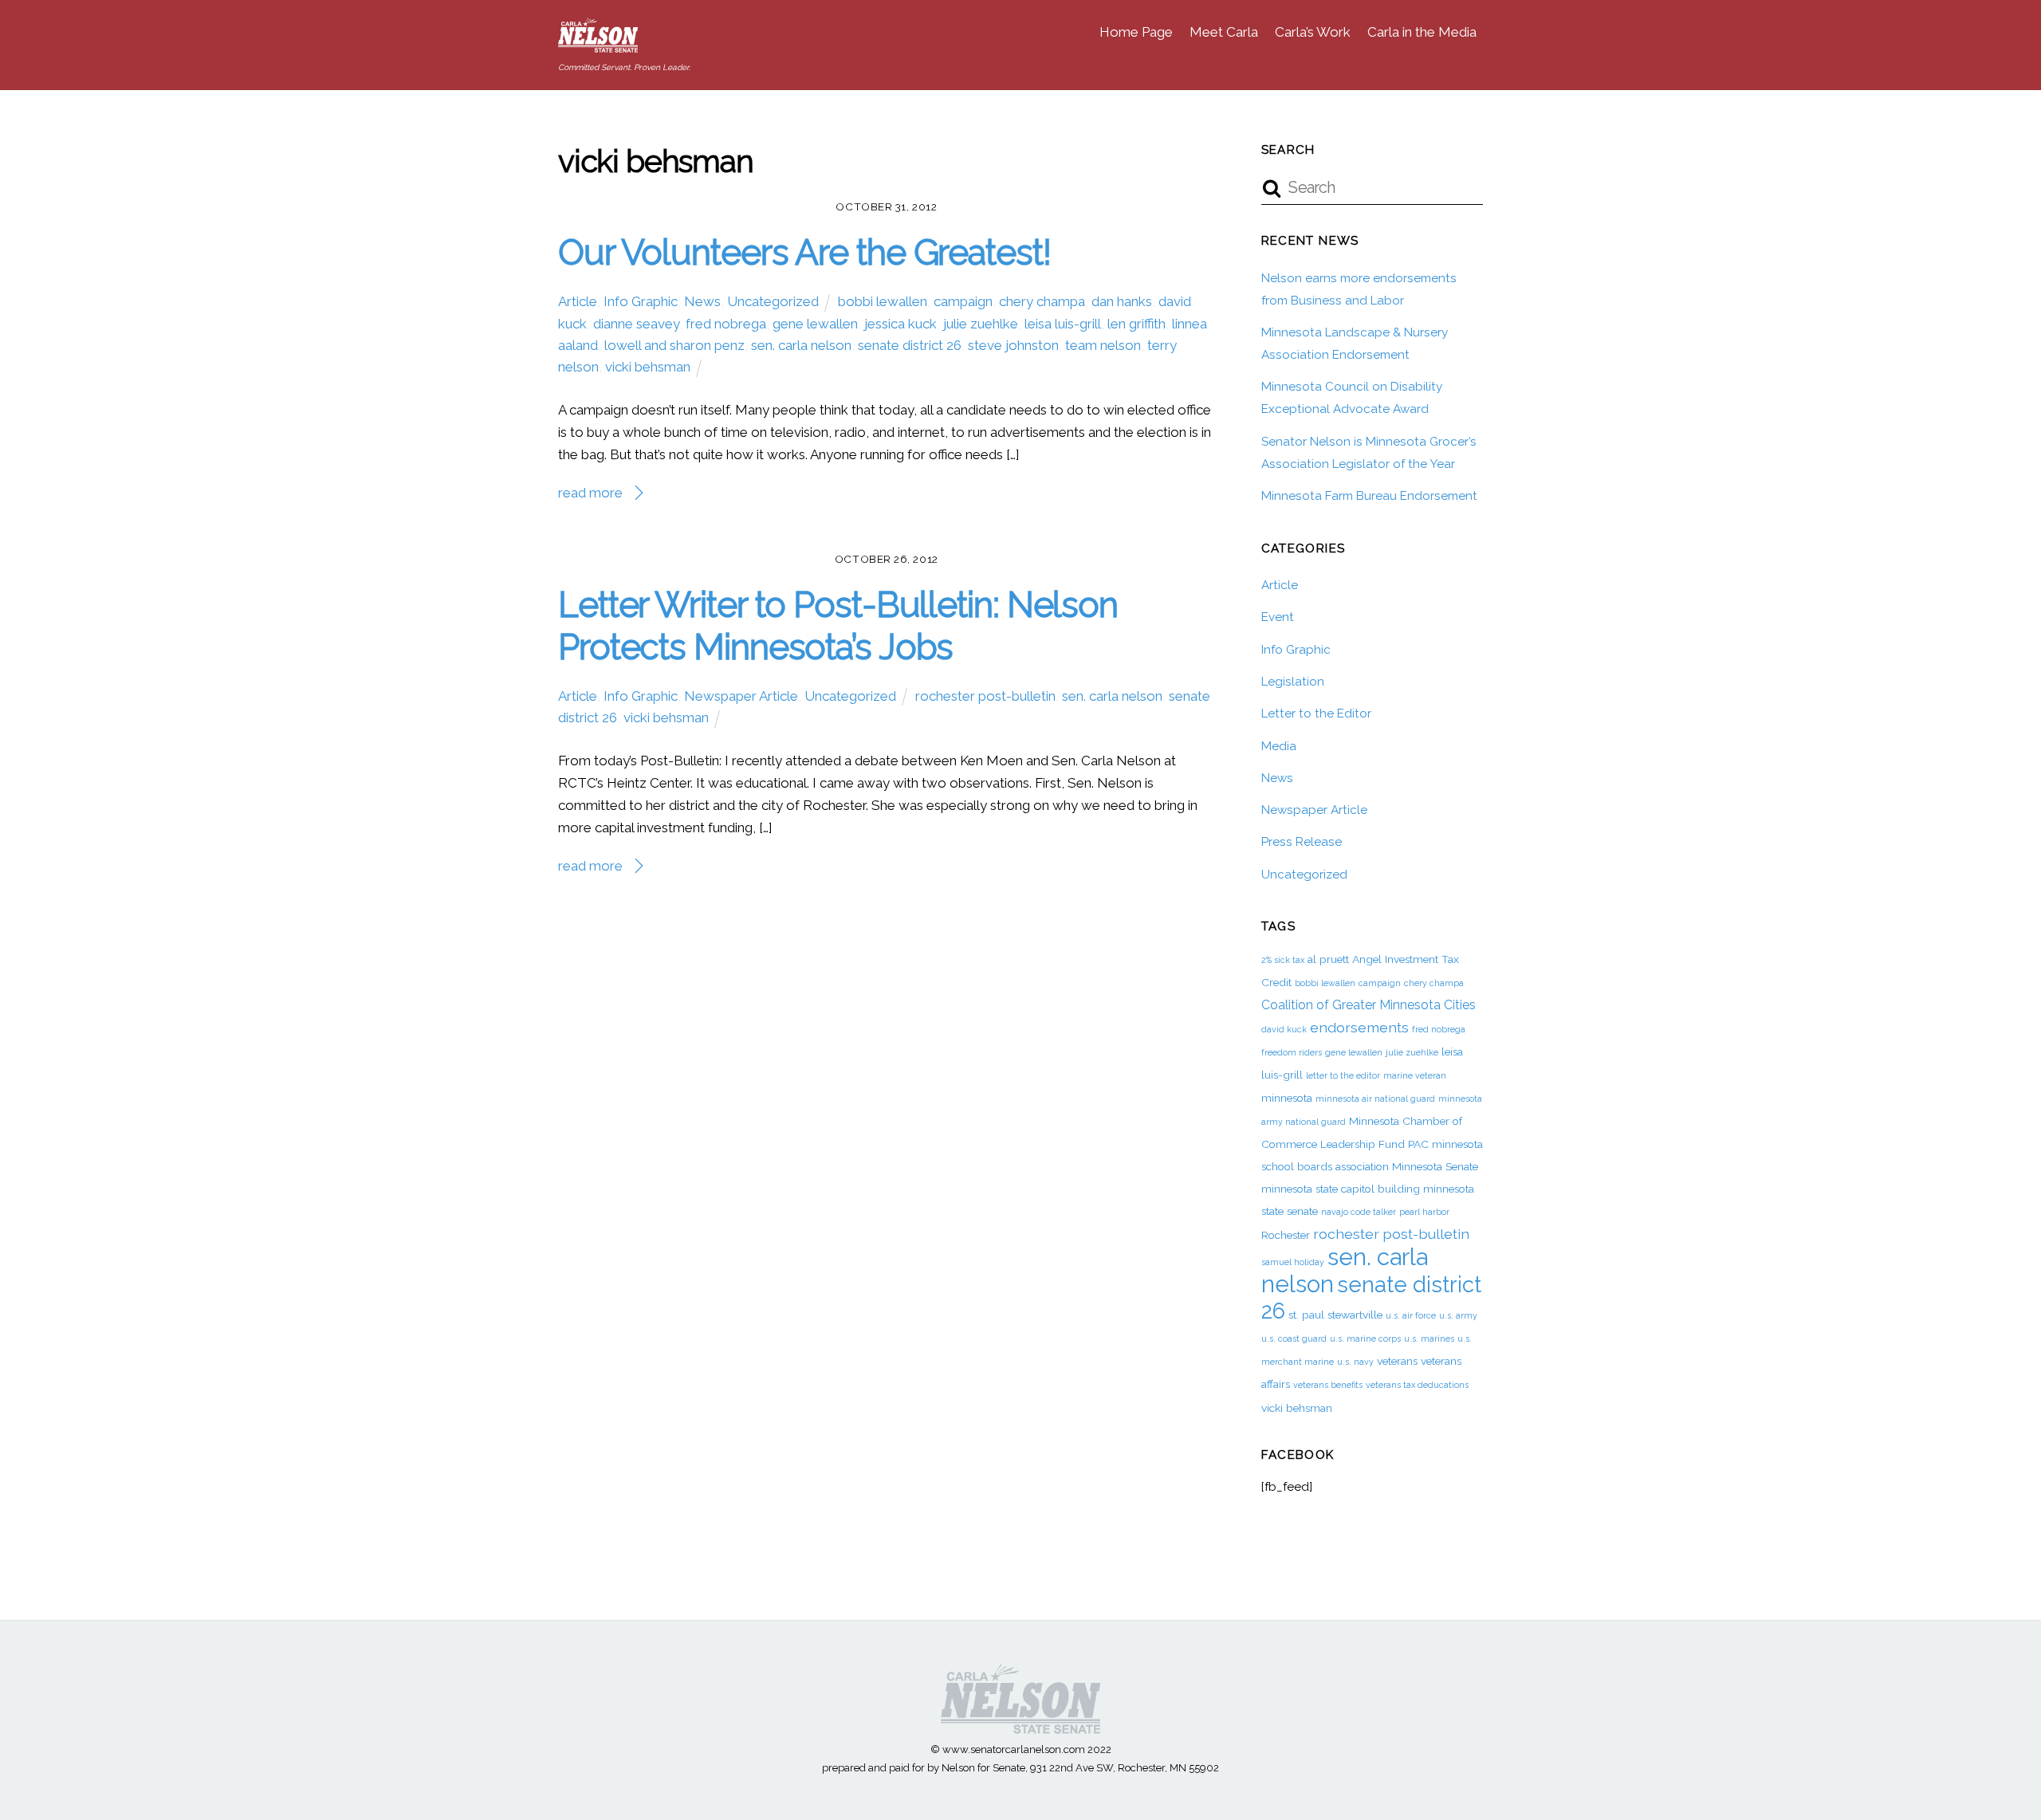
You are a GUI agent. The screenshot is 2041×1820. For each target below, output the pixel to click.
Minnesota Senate (1435, 1166)
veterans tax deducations (1417, 1385)
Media (1279, 746)
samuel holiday (1293, 1262)
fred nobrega (726, 324)
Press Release (1302, 842)
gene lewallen (815, 324)
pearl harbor (1424, 1212)
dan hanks (1122, 301)
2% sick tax (1283, 960)
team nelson (1103, 345)
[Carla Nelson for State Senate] (598, 44)
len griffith (1137, 324)
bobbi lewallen (883, 301)
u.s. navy (1355, 1362)
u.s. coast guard (1294, 1338)
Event (1278, 617)
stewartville (1355, 1315)
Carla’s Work (1313, 32)
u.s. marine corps (1365, 1338)
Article (578, 301)
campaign (963, 301)
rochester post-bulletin (985, 696)
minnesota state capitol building (1341, 1189)
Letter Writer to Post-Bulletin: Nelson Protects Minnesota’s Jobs (838, 625)
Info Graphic (641, 301)
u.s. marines (1429, 1338)
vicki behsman (648, 367)
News (702, 301)
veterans (1397, 1361)
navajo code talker (1359, 1212)
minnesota (1287, 1098)
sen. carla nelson (801, 345)
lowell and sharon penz (674, 345)
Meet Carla (1224, 32)
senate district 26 (910, 345)
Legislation (1293, 682)
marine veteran (1415, 1075)
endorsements (1359, 1027)
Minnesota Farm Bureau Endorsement (1369, 496)
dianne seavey (636, 324)
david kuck (1284, 1029)
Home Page (1136, 32)
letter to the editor (1343, 1075)
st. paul (1306, 1315)
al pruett (1328, 959)
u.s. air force (1411, 1315)
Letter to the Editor (1316, 713)
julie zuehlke (981, 324)
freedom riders (1292, 1052)
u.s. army (1458, 1315)
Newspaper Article (741, 696)
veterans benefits (1328, 1385)
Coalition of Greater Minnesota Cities (1369, 1005)
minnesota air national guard (1375, 1099)
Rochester (1286, 1235)
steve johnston (1013, 345)
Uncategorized (773, 301)
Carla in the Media (1422, 32)
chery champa (1042, 301)
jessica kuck (901, 324)
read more (590, 493)
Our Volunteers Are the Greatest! (804, 252)
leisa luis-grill (1063, 324)
